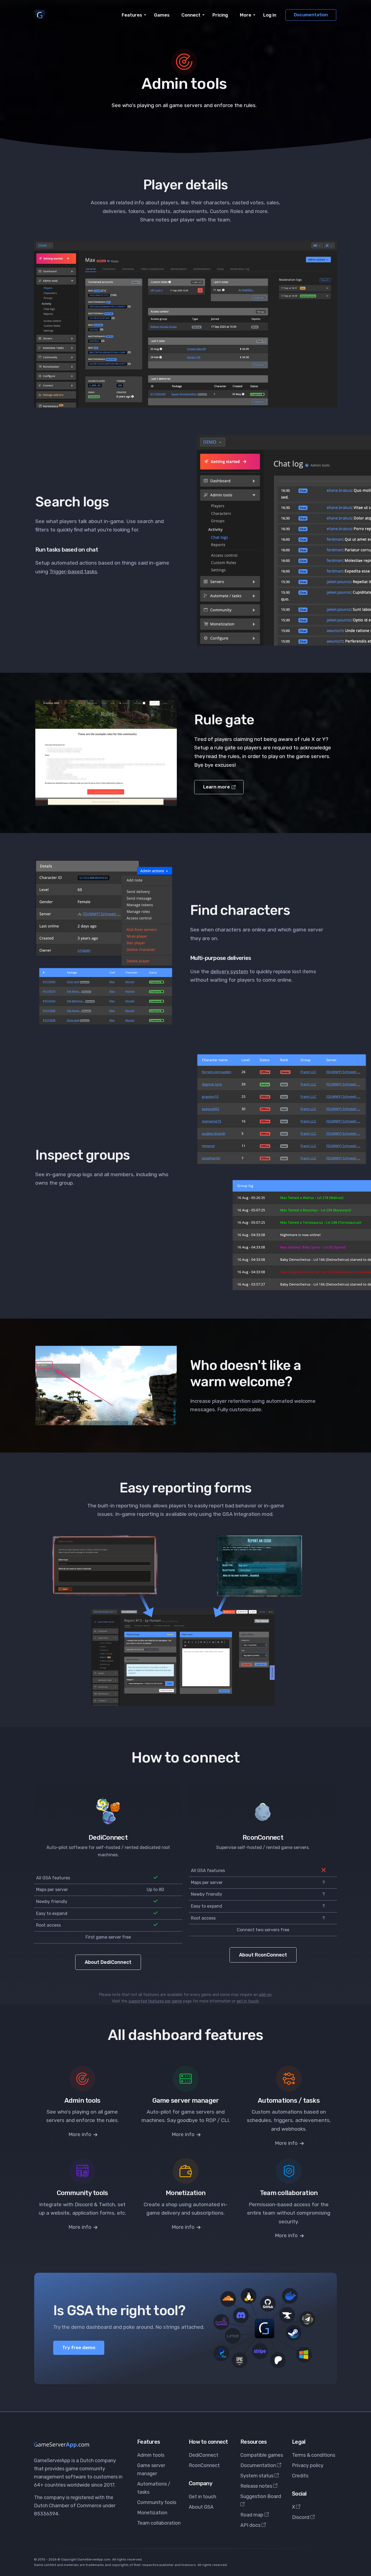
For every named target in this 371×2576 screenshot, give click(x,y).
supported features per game (155, 2001)
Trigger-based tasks (73, 572)
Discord (301, 2517)
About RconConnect (263, 1955)
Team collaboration (159, 2523)
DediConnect (204, 2455)
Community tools (157, 2502)
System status (257, 2476)
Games (162, 15)
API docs (251, 2525)
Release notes (257, 2486)
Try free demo (79, 2347)
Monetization (152, 2513)
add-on (265, 1995)
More (246, 15)
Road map (252, 2515)
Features (132, 15)
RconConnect (204, 2465)
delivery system (229, 971)
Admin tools (151, 2455)
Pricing (220, 15)
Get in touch (202, 2497)
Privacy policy (308, 2465)
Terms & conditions (314, 2455)
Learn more (217, 787)
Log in (270, 15)
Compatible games (262, 2455)
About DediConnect (108, 1962)
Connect (191, 15)
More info (81, 2134)
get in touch (248, 2001)
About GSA (201, 2507)
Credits (300, 2476)
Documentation (311, 15)
